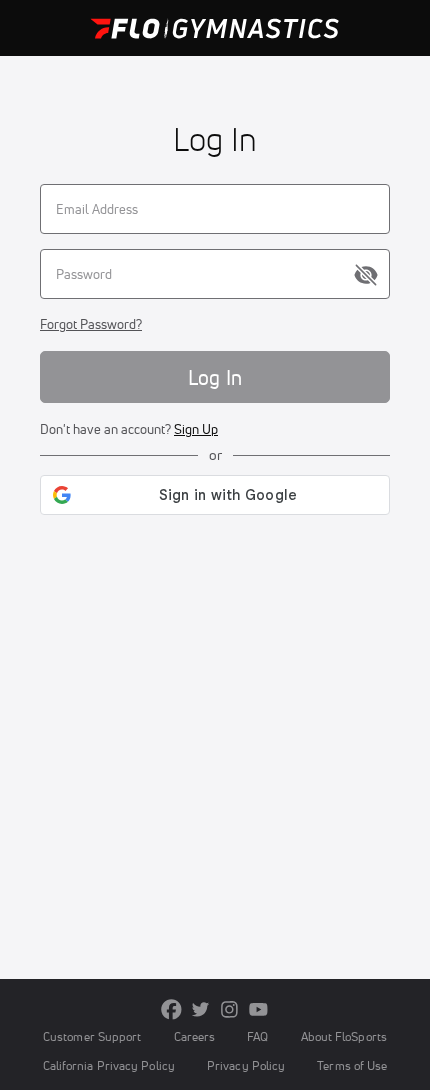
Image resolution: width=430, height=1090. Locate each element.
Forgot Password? (91, 324)
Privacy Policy (246, 1065)
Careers (195, 1036)
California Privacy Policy (109, 1065)
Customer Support (92, 1036)
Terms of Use (352, 1065)
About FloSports (344, 1036)
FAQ (257, 1036)
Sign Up (196, 429)
